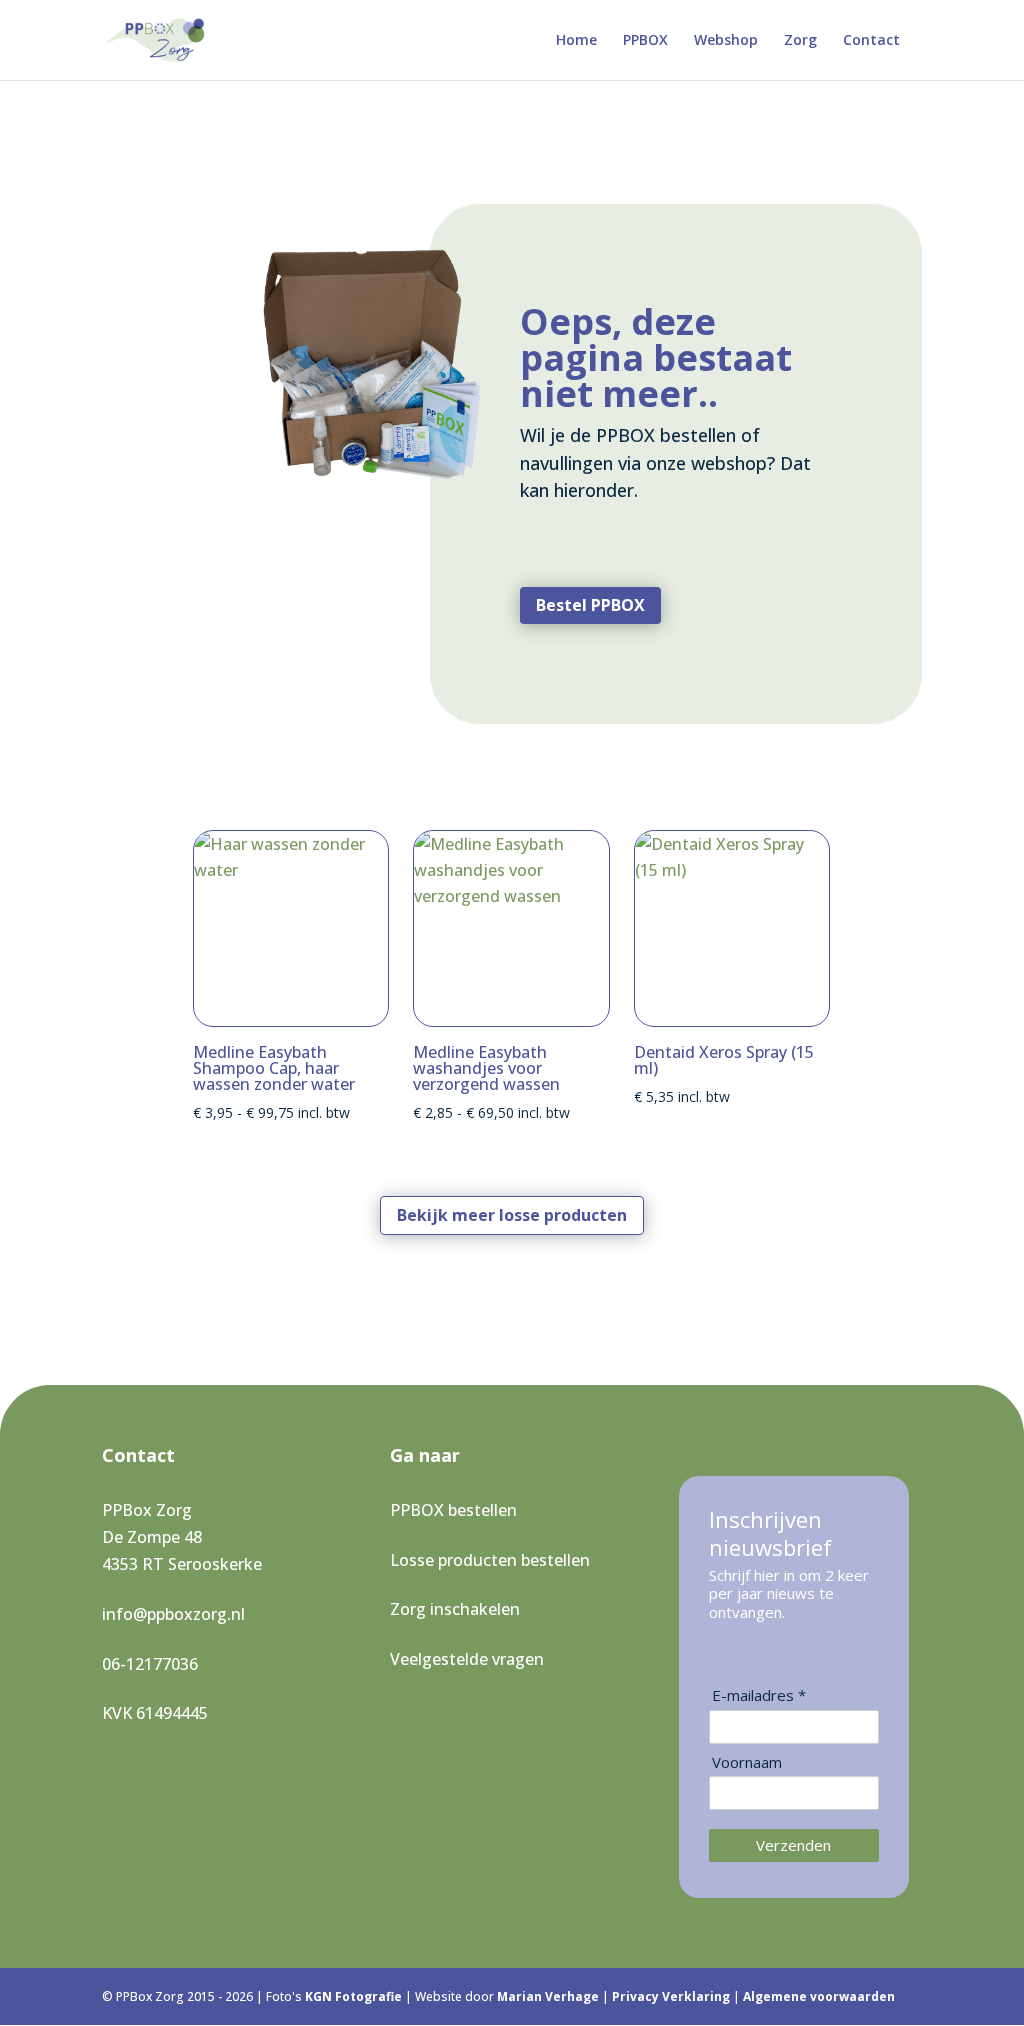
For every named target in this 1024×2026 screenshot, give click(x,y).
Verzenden (793, 1845)
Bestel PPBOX (590, 605)
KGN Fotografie (355, 1996)
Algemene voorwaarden (819, 1996)
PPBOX (645, 41)
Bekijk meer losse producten (512, 1215)
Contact (871, 41)
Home (576, 41)
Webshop (726, 41)
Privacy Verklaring (672, 1996)
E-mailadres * (759, 1695)
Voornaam (747, 1762)
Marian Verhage (549, 1996)
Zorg (800, 41)
